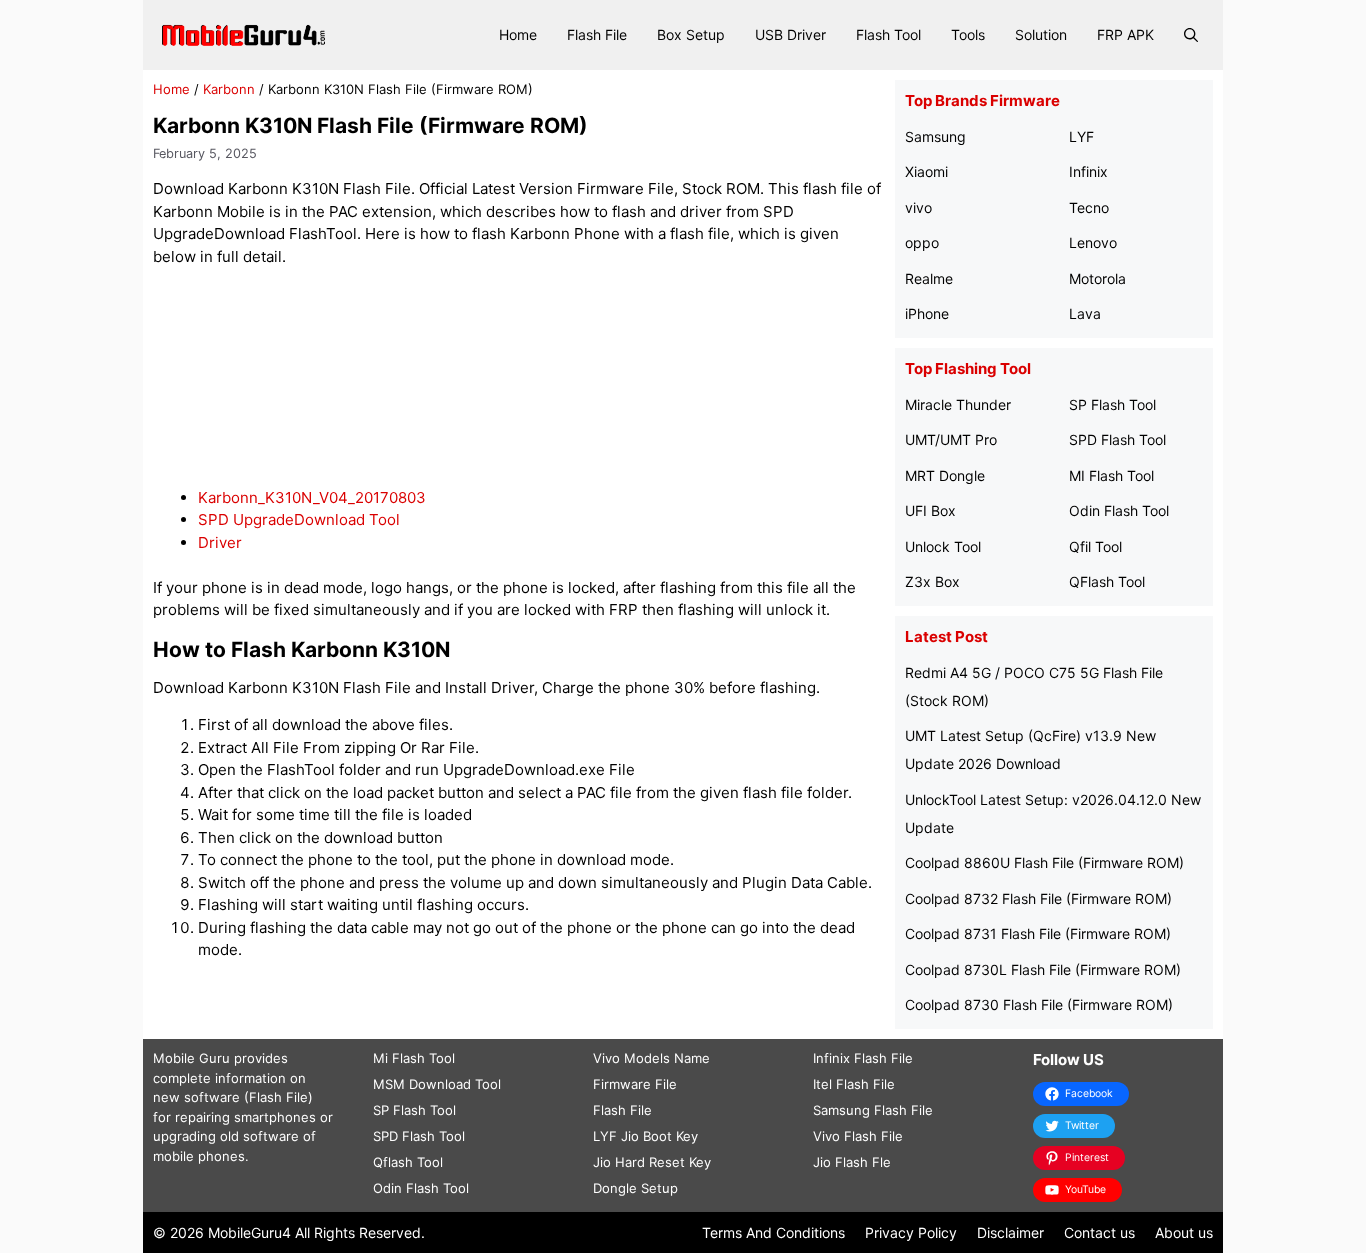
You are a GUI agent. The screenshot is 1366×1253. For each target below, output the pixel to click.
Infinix (1088, 171)
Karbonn (229, 89)
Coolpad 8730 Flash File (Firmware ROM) (1039, 1004)
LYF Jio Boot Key (645, 1136)
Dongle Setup (635, 1188)
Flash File (597, 34)
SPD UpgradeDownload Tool (299, 519)
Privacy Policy (911, 1232)
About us (1184, 1232)
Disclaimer (1010, 1232)
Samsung (935, 136)
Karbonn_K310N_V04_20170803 (312, 497)
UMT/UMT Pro (951, 439)
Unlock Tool (943, 546)
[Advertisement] (519, 377)
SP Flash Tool (1112, 404)
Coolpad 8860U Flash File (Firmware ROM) (1044, 862)
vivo (918, 207)
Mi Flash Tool (414, 1058)
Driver (220, 542)
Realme (929, 278)
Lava (1085, 313)
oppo (922, 242)
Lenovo (1093, 242)
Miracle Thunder (958, 404)
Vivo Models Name (651, 1058)
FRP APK (1125, 34)
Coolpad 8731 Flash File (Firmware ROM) (1038, 933)
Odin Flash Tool (1119, 510)
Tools (968, 34)
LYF (1081, 136)
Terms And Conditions (773, 1232)
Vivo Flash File (858, 1136)
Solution (1041, 34)
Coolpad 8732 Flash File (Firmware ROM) (1038, 898)
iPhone (927, 313)
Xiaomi (926, 171)
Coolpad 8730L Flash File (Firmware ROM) (1043, 969)
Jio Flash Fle (852, 1162)
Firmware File (635, 1084)
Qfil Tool (1095, 546)
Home (518, 34)
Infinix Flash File (863, 1058)
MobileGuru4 (249, 1232)
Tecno (1089, 207)
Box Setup (691, 34)
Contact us (1099, 1232)
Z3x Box (932, 581)
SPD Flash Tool (1117, 439)
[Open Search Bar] (1191, 35)
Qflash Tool (408, 1162)
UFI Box (930, 510)
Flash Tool (888, 34)
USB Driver (790, 34)
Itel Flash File (854, 1084)
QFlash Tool (1107, 581)
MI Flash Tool (1111, 475)
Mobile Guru (191, 1058)
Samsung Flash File (873, 1110)
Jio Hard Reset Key (652, 1162)
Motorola (1097, 278)
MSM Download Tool (437, 1084)
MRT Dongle (945, 475)
